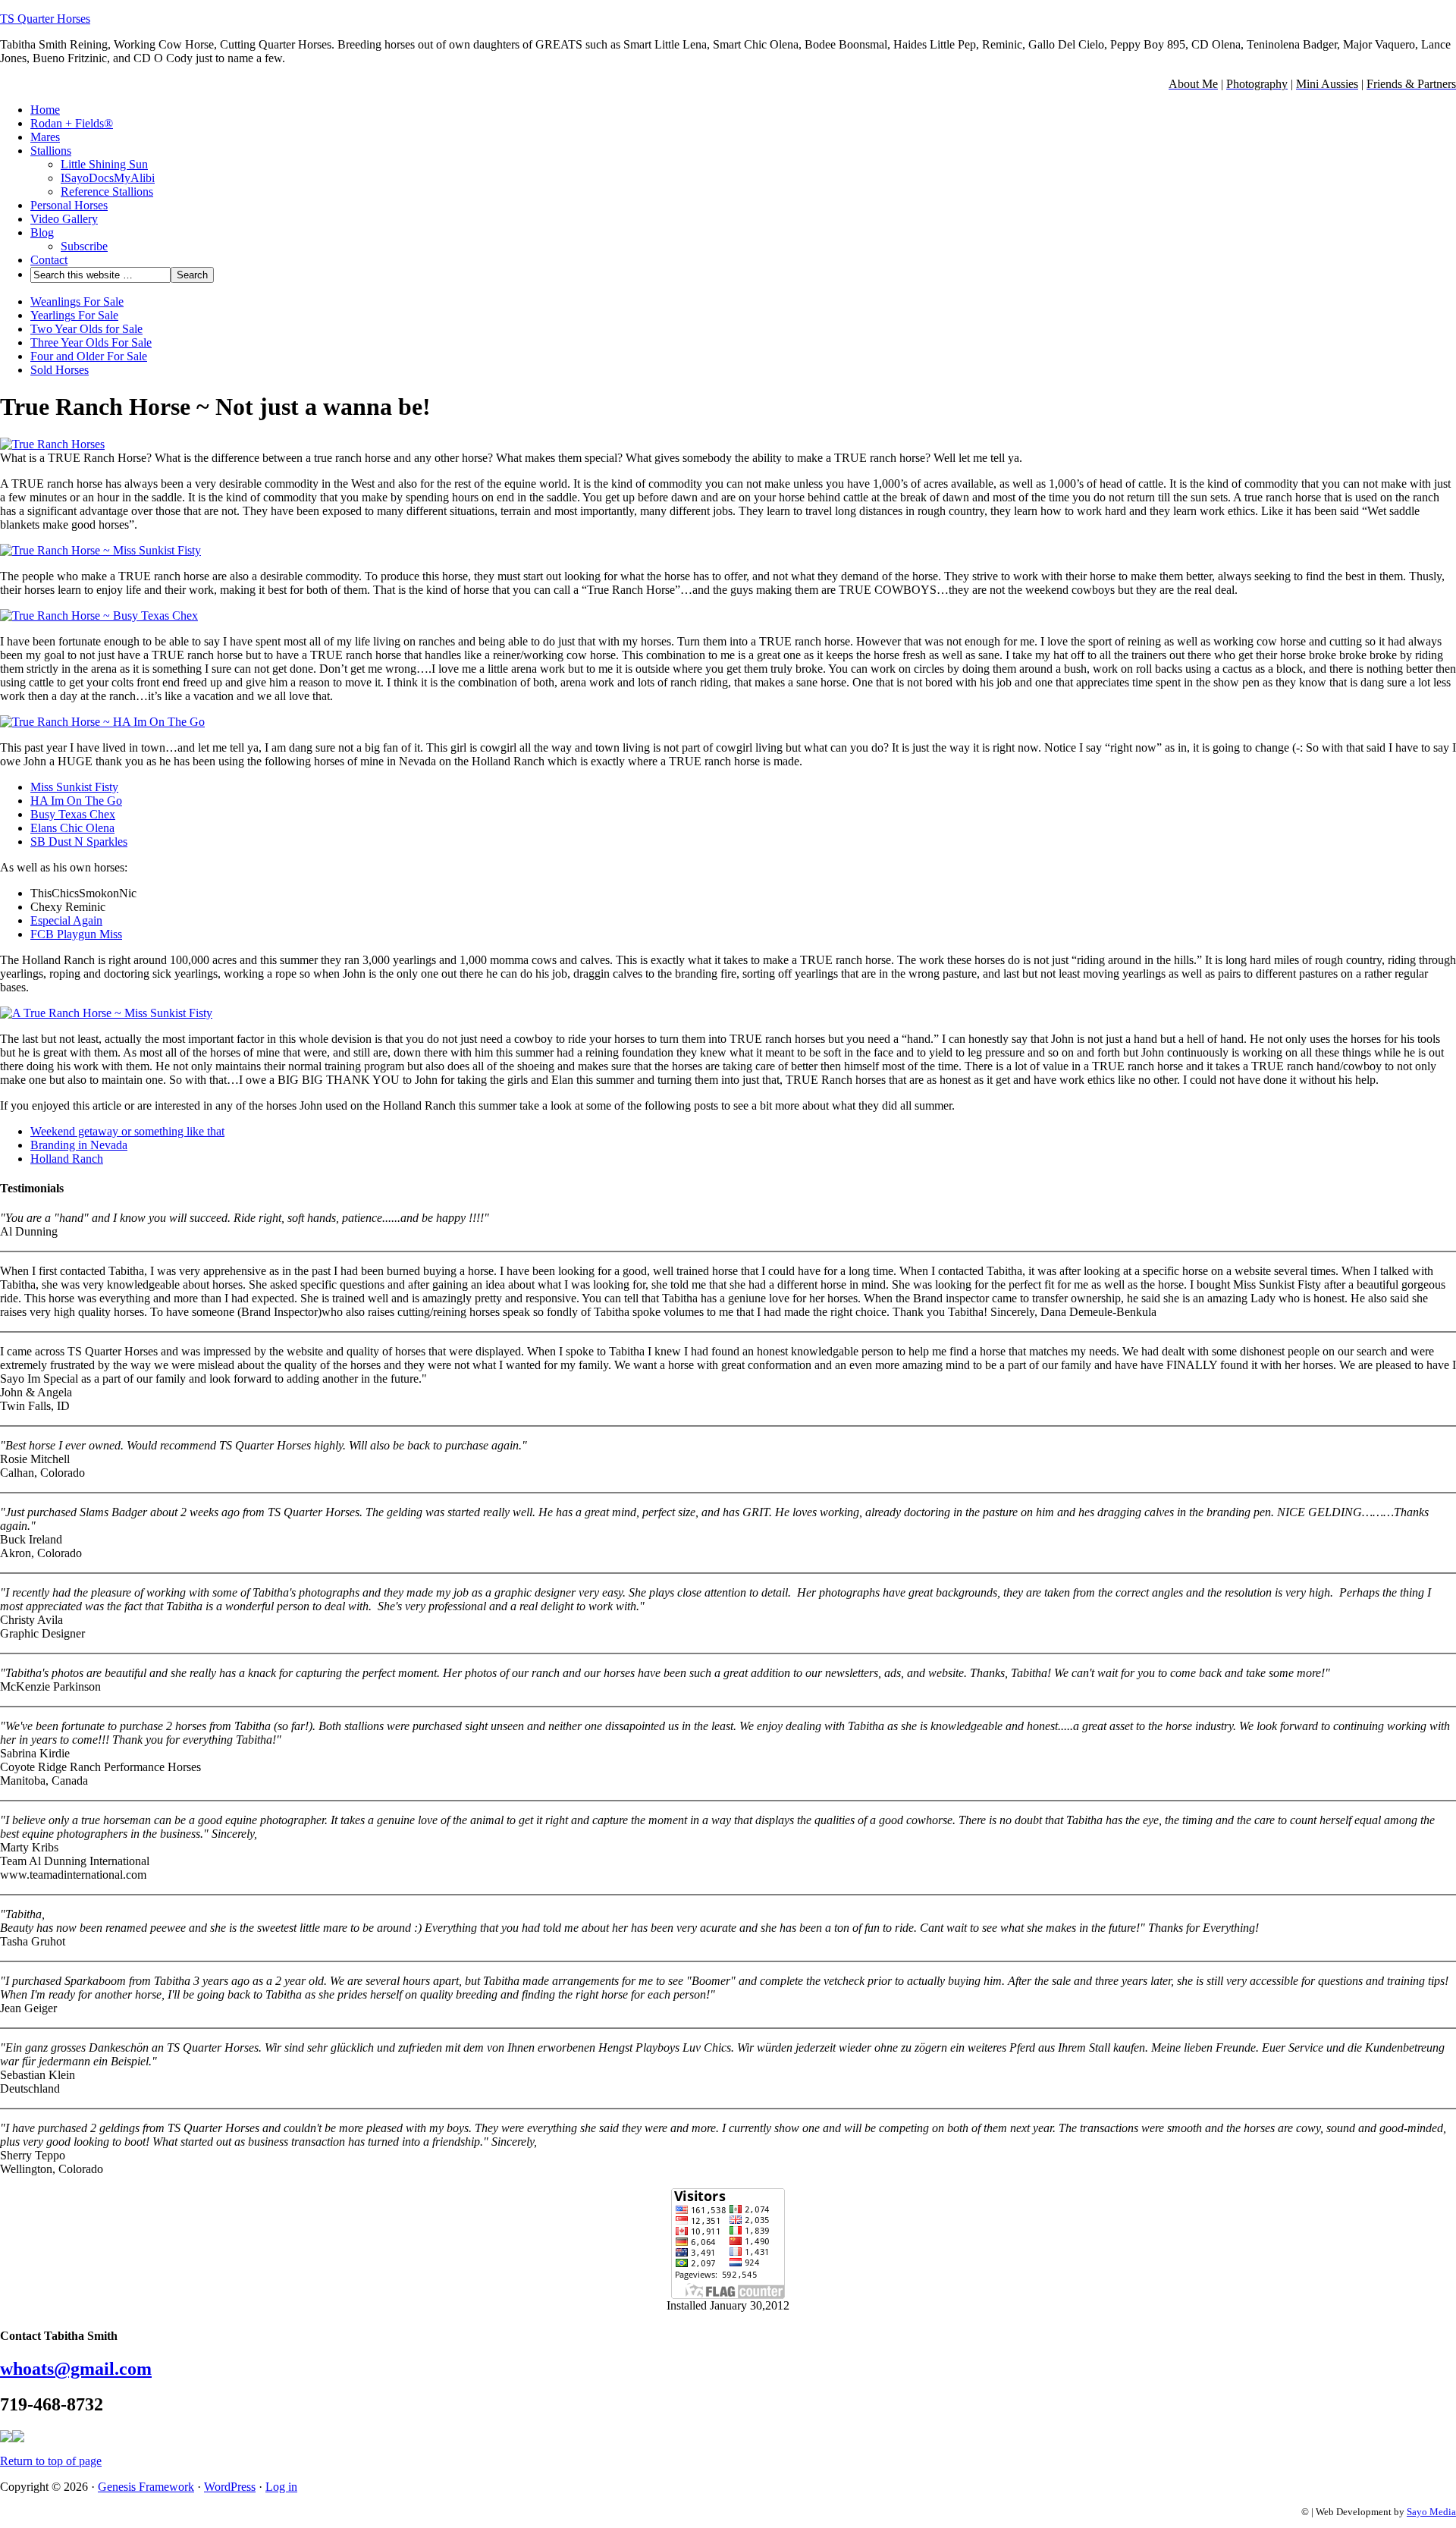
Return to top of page (51, 2461)
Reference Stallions (107, 192)
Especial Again (66, 920)
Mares (45, 137)
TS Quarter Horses (45, 19)
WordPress (230, 2487)
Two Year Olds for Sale (86, 329)
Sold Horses (60, 370)
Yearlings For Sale (74, 315)
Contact (49, 260)
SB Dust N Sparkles (79, 842)
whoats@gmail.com (76, 2369)
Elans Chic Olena (72, 828)
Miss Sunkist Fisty (74, 787)
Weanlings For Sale (77, 301)
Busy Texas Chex (73, 814)
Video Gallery (64, 219)
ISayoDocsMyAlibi (108, 178)
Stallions (51, 151)
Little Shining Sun (104, 164)
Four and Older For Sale (89, 356)
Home (45, 110)
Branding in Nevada (79, 1145)
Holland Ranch (67, 1159)
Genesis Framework (146, 2487)
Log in (281, 2487)
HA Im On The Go (76, 801)
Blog (42, 232)
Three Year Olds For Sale (91, 342)
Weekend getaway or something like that (127, 1131)
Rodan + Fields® (72, 123)
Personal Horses (69, 205)
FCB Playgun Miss (76, 934)
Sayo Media (1431, 2512)
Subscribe (84, 246)
